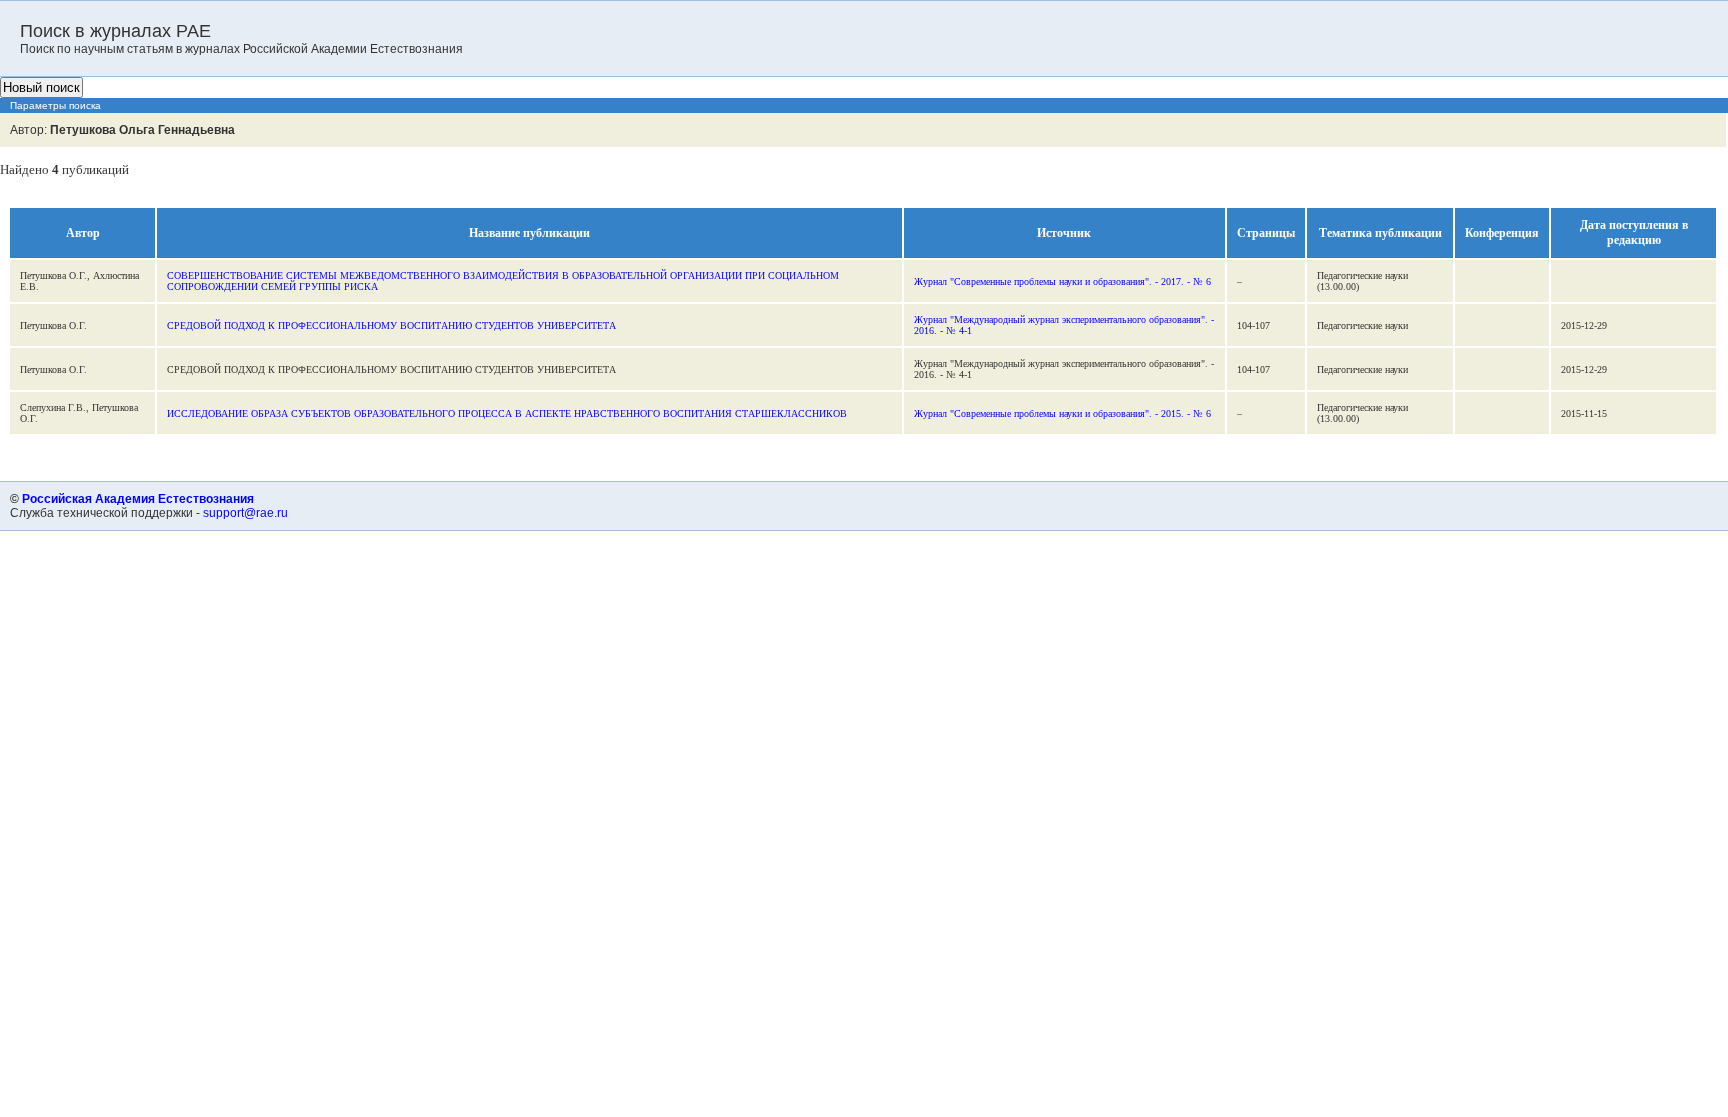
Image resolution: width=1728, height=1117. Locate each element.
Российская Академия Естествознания (138, 499)
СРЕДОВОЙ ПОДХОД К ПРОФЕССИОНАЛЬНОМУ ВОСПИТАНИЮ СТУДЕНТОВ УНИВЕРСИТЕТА (391, 325)
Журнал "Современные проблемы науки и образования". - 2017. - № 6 (1062, 281)
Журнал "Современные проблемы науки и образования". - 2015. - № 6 (1062, 413)
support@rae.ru (245, 513)
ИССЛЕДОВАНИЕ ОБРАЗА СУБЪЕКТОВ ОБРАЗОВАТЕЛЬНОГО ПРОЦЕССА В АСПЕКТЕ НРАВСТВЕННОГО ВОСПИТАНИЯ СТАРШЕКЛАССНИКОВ (507, 413)
